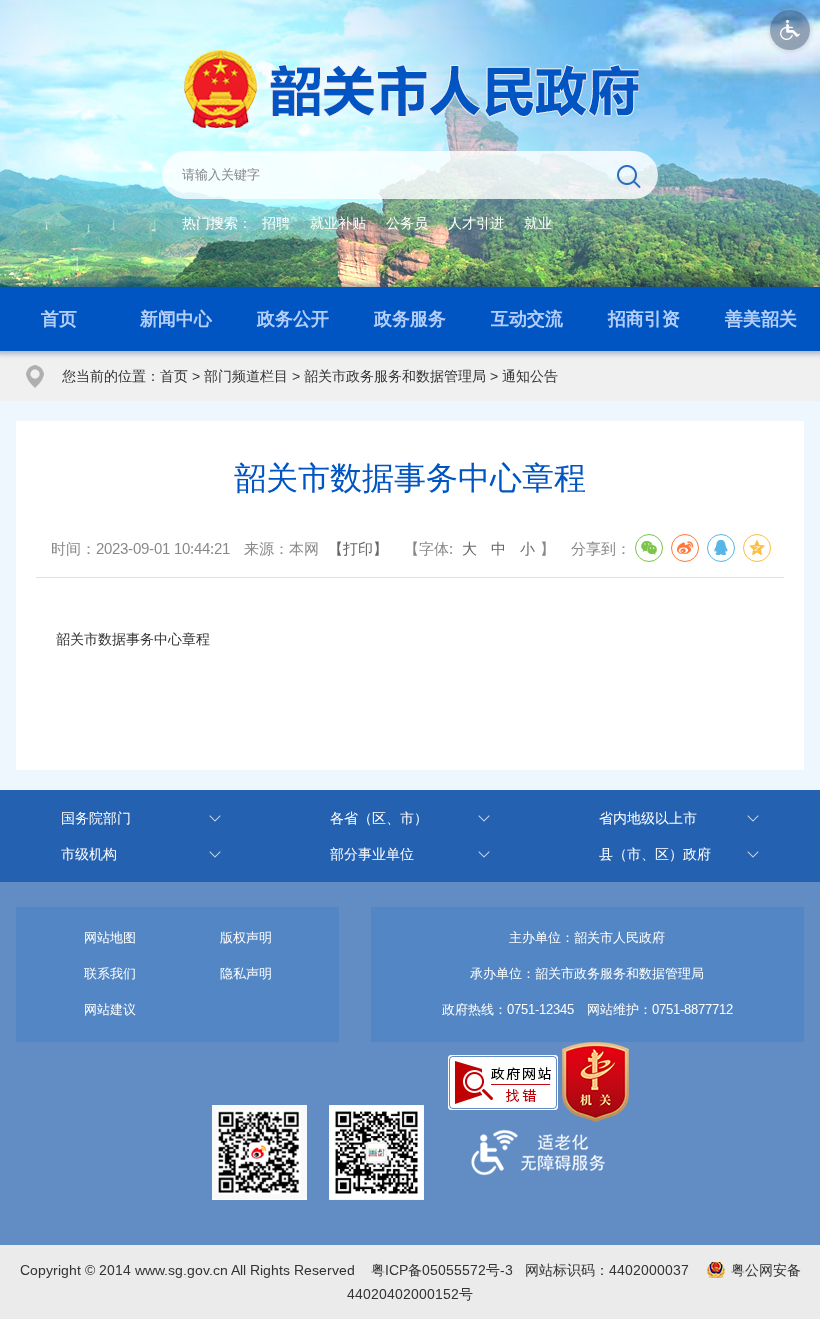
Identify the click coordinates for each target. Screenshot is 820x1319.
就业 (538, 223)
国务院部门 (96, 818)
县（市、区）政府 (655, 854)
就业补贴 (338, 223)
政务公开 (293, 319)
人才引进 (476, 223)
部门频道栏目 (246, 376)
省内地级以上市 (648, 818)
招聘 (276, 223)
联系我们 (110, 973)
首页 (59, 319)
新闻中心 (176, 319)
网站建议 (110, 1009)
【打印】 (358, 548)
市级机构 (89, 854)
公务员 (407, 223)
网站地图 (110, 937)
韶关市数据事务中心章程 (133, 639)
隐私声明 (246, 973)
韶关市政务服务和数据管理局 (395, 376)
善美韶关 (761, 319)
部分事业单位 (372, 854)
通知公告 (530, 376)
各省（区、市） (379, 818)
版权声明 (246, 937)
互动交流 (527, 319)
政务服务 (410, 319)
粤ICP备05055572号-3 (442, 1270)
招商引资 (644, 319)
